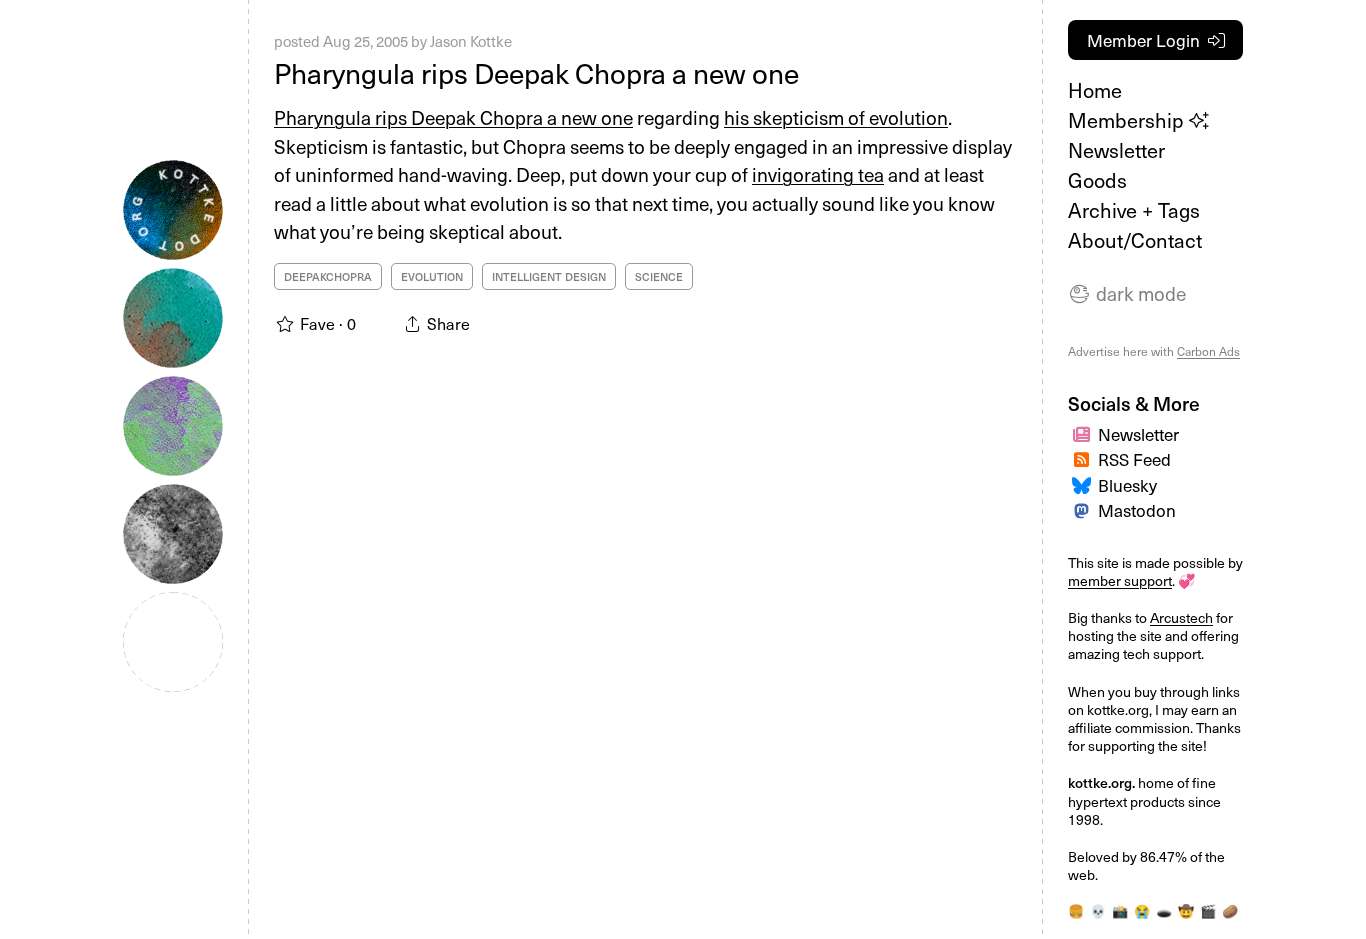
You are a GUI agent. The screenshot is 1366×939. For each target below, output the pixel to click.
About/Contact (1135, 240)
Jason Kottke (471, 41)
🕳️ (1164, 910)
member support (1120, 580)
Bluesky (1127, 485)
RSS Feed (1134, 459)
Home (1095, 90)
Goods (1097, 180)
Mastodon (1137, 510)
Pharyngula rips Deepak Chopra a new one (536, 72)
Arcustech (1181, 617)
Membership (1128, 120)
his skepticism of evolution (836, 117)
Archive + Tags (1134, 210)
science (659, 276)
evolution (432, 276)
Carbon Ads (1208, 351)
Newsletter (1116, 150)
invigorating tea (818, 174)
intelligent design (549, 276)
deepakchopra (328, 276)
